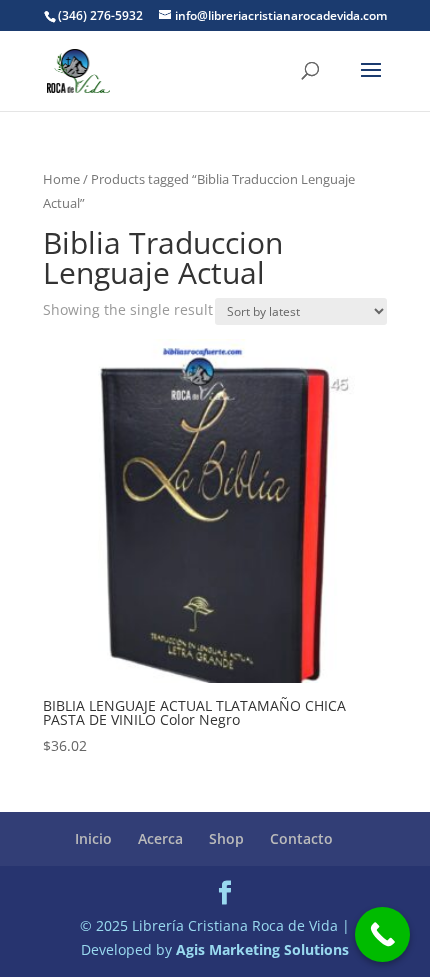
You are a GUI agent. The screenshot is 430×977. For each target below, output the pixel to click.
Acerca (160, 838)
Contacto (301, 838)
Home (61, 179)
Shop (226, 838)
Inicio (93, 838)
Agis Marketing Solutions (262, 949)
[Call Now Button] (382, 934)
